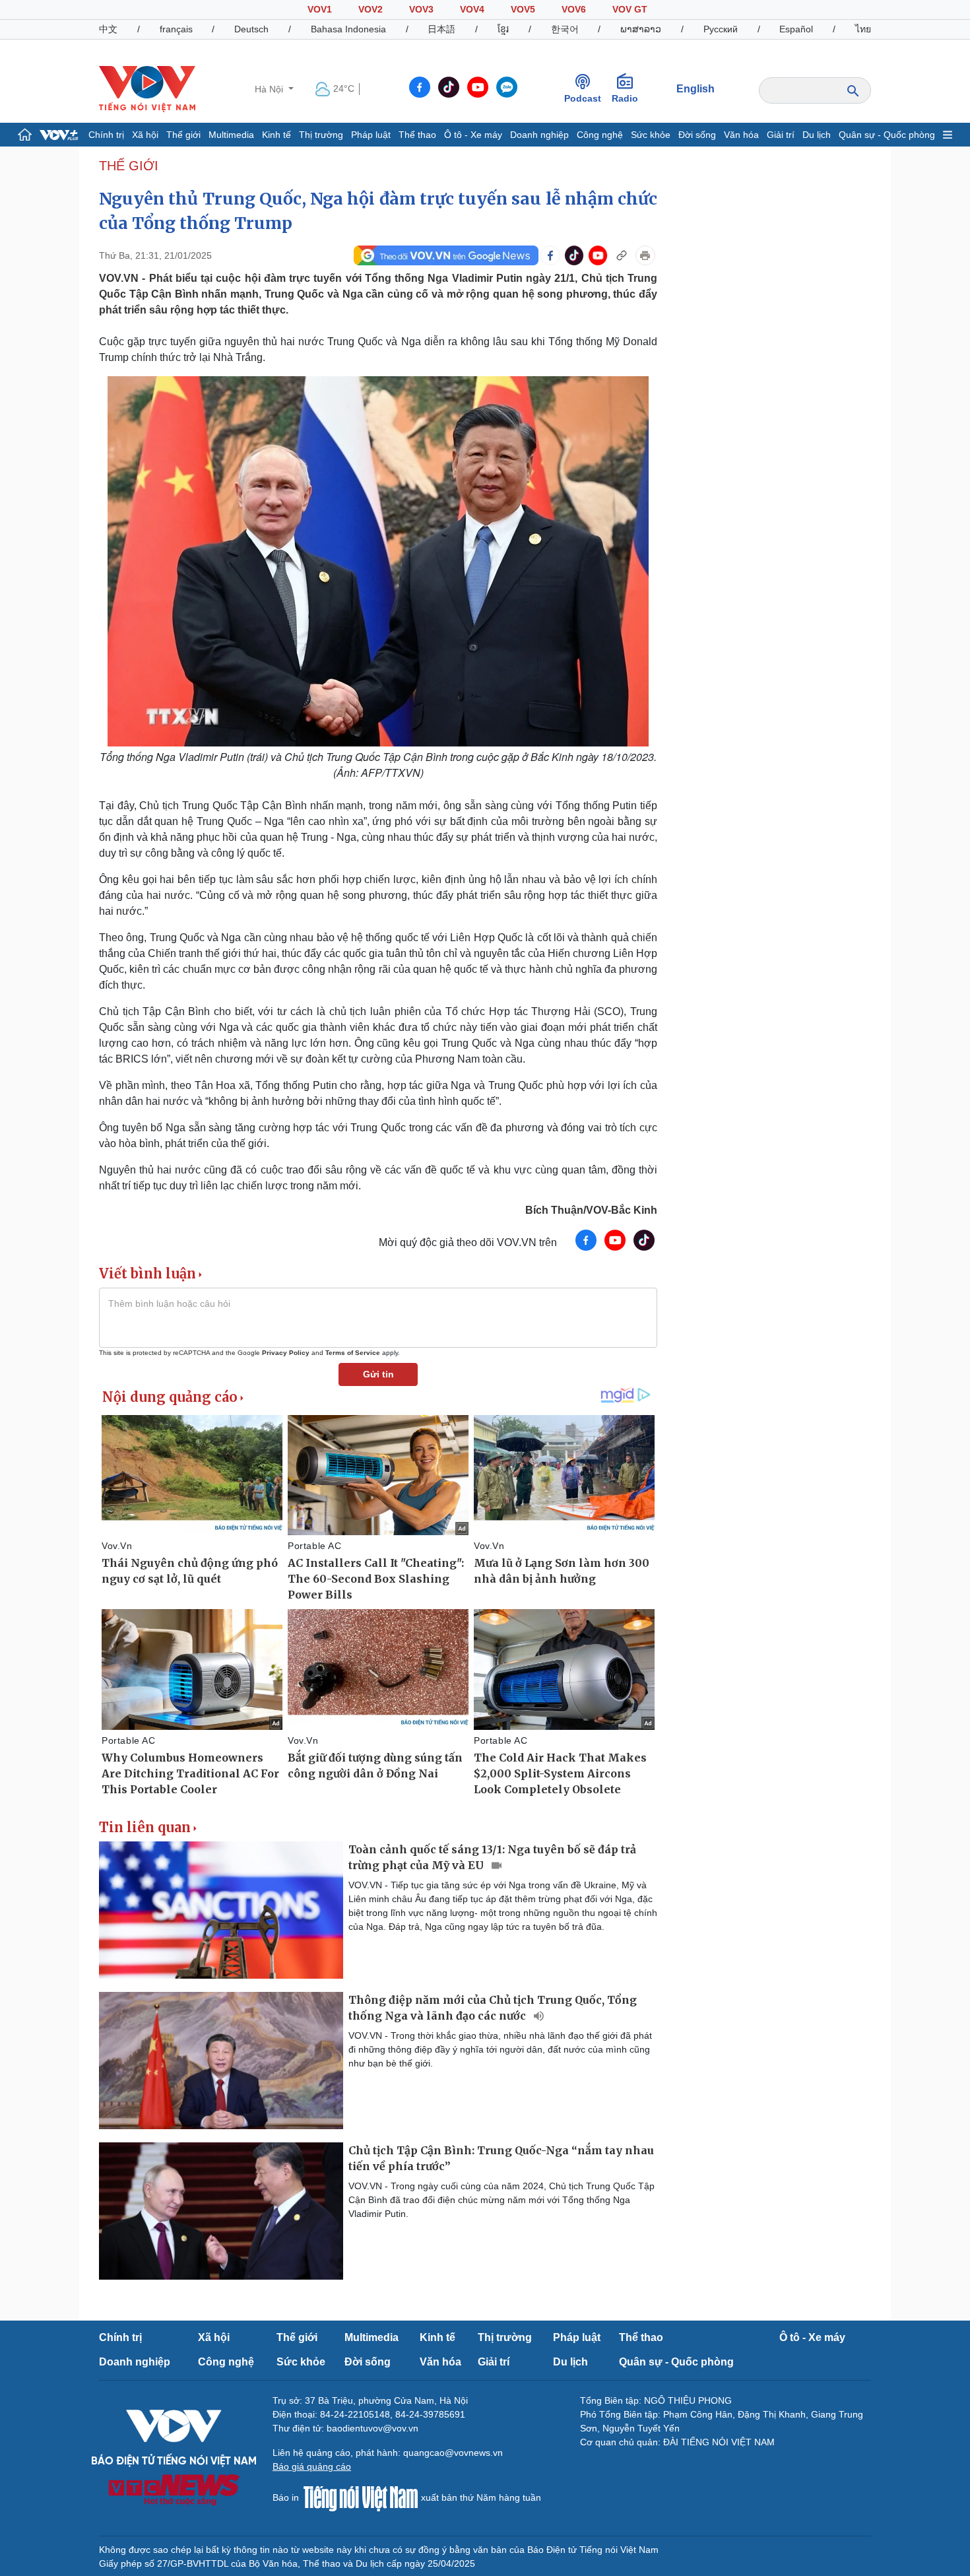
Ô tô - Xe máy (473, 135)
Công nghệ (600, 135)
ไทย (863, 29)
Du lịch (817, 135)
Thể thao (417, 135)
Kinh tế (276, 135)
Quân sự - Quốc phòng (887, 135)
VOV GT (630, 9)
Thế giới (183, 135)
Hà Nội (270, 89)
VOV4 (472, 9)
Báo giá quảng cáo (312, 2466)
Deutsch (251, 29)
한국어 (565, 29)
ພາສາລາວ (641, 29)
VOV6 (574, 9)
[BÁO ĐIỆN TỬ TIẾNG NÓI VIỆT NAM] (147, 88)
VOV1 (320, 9)
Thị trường (321, 135)
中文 (108, 29)
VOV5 (523, 9)
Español (796, 29)
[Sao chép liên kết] (622, 255)
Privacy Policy (286, 1353)
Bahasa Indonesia (348, 29)
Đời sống (697, 135)
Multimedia (231, 135)
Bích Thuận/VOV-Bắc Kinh (591, 1210)
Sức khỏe (651, 135)
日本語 (441, 29)
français (176, 29)
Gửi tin (378, 1374)
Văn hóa (741, 135)
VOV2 (371, 9)
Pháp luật (371, 135)
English (695, 89)
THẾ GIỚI (129, 166)
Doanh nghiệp (539, 135)
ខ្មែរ (503, 29)
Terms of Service (353, 1353)
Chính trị (106, 135)
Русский (721, 29)
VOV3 (421, 9)
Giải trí (781, 135)
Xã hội (145, 135)
